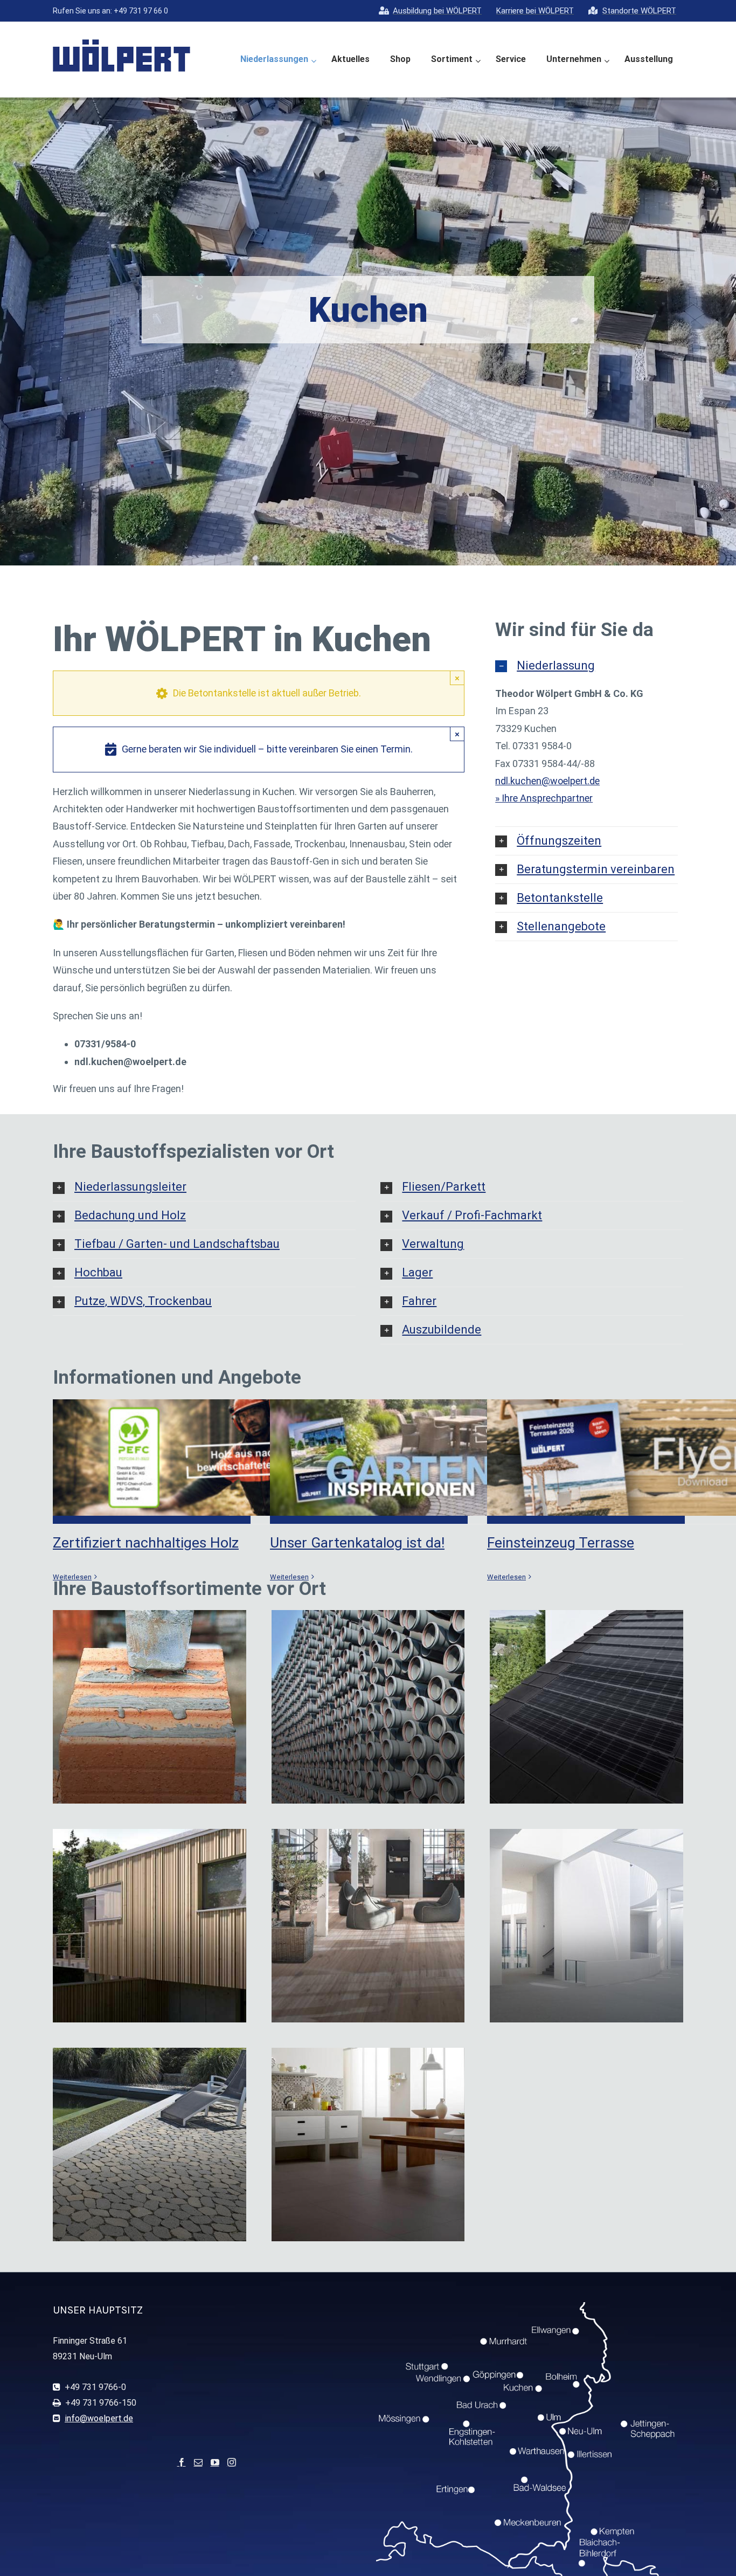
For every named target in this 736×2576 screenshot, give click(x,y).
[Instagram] (232, 2462)
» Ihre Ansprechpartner (544, 798)
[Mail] (198, 2462)
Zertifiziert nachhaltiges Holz (146, 1543)
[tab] (586, 666)
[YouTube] (215, 2462)
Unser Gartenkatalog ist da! (357, 1543)
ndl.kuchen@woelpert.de (547, 781)
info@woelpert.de (99, 2418)
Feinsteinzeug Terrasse (561, 1543)
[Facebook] (182, 2462)
